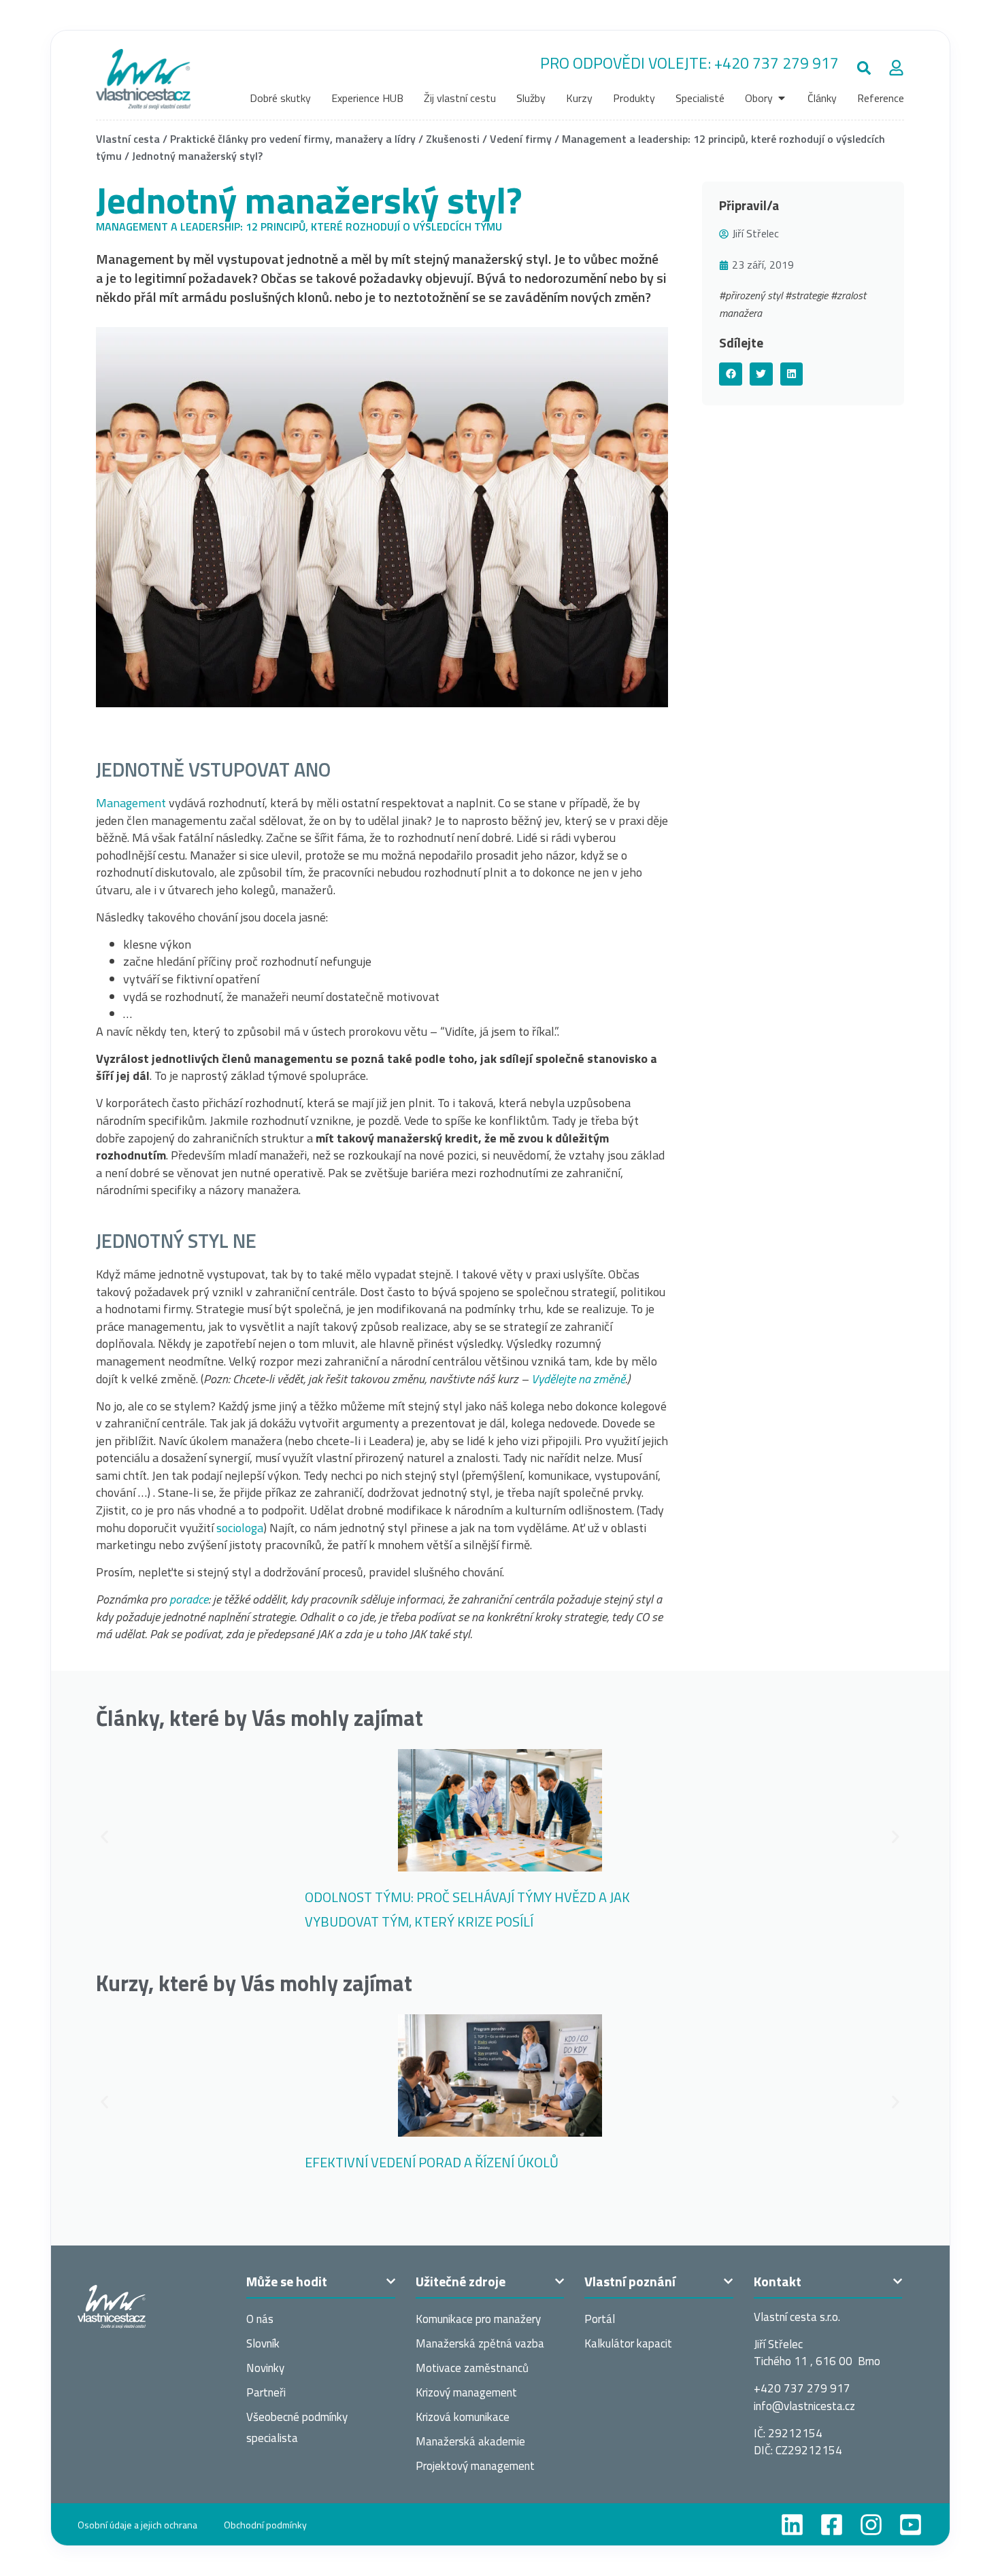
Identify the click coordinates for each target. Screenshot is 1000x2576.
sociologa (240, 1528)
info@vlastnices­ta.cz (804, 2406)
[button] (864, 68)
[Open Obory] (782, 98)
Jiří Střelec (755, 233)
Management (132, 803)
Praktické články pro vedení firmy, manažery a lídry (293, 139)
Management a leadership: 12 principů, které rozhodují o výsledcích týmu (299, 226)
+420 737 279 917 (777, 63)
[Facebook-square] (832, 2525)
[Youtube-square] (911, 2525)
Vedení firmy (521, 139)
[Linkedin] (792, 2525)
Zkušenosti (453, 139)
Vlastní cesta (128, 139)
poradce (189, 1599)
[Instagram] (871, 2525)
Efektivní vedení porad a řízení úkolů (432, 2162)
